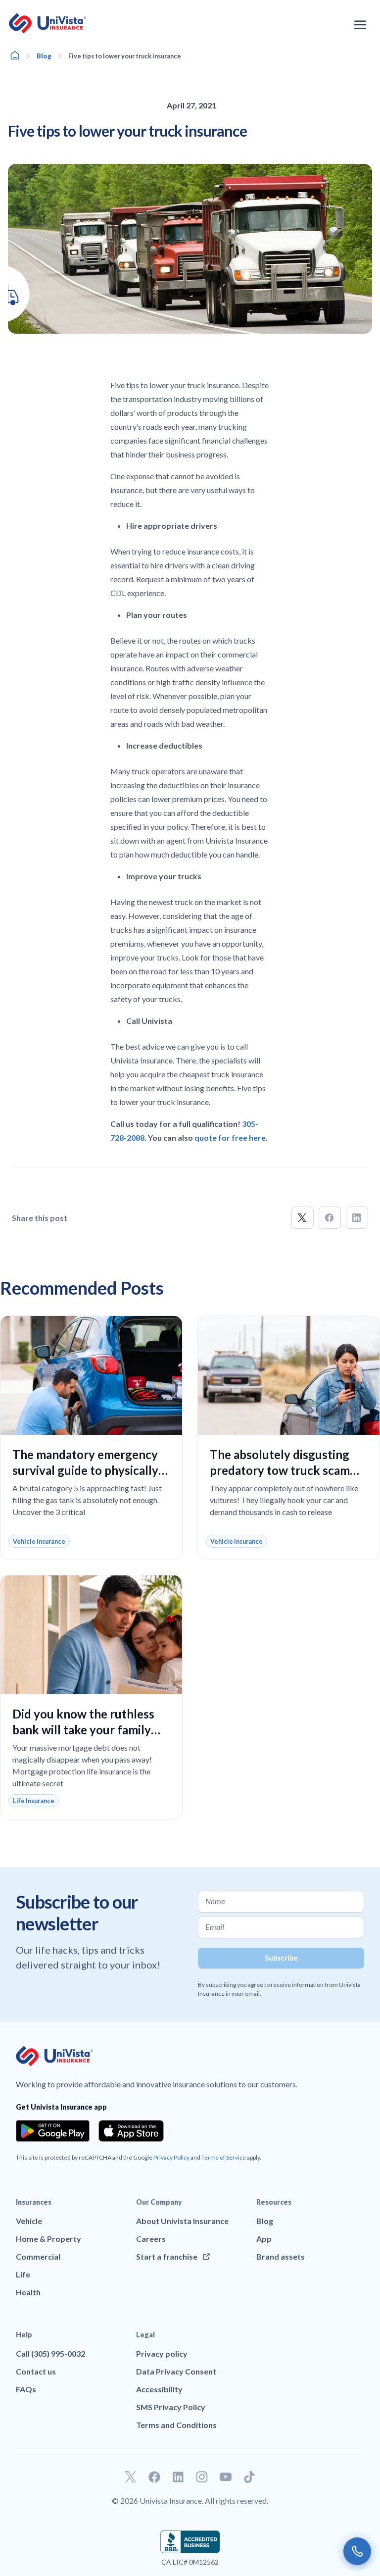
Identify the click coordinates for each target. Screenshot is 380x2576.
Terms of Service (224, 2157)
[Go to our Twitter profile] (131, 2477)
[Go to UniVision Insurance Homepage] (47, 23)
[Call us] (357, 2551)
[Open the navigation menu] (360, 25)
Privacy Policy (171, 2157)
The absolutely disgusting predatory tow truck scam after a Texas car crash (280, 1470)
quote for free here (230, 1137)
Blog (44, 56)
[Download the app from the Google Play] (53, 2131)
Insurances (34, 2202)
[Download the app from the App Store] (131, 2131)
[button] (303, 1218)
